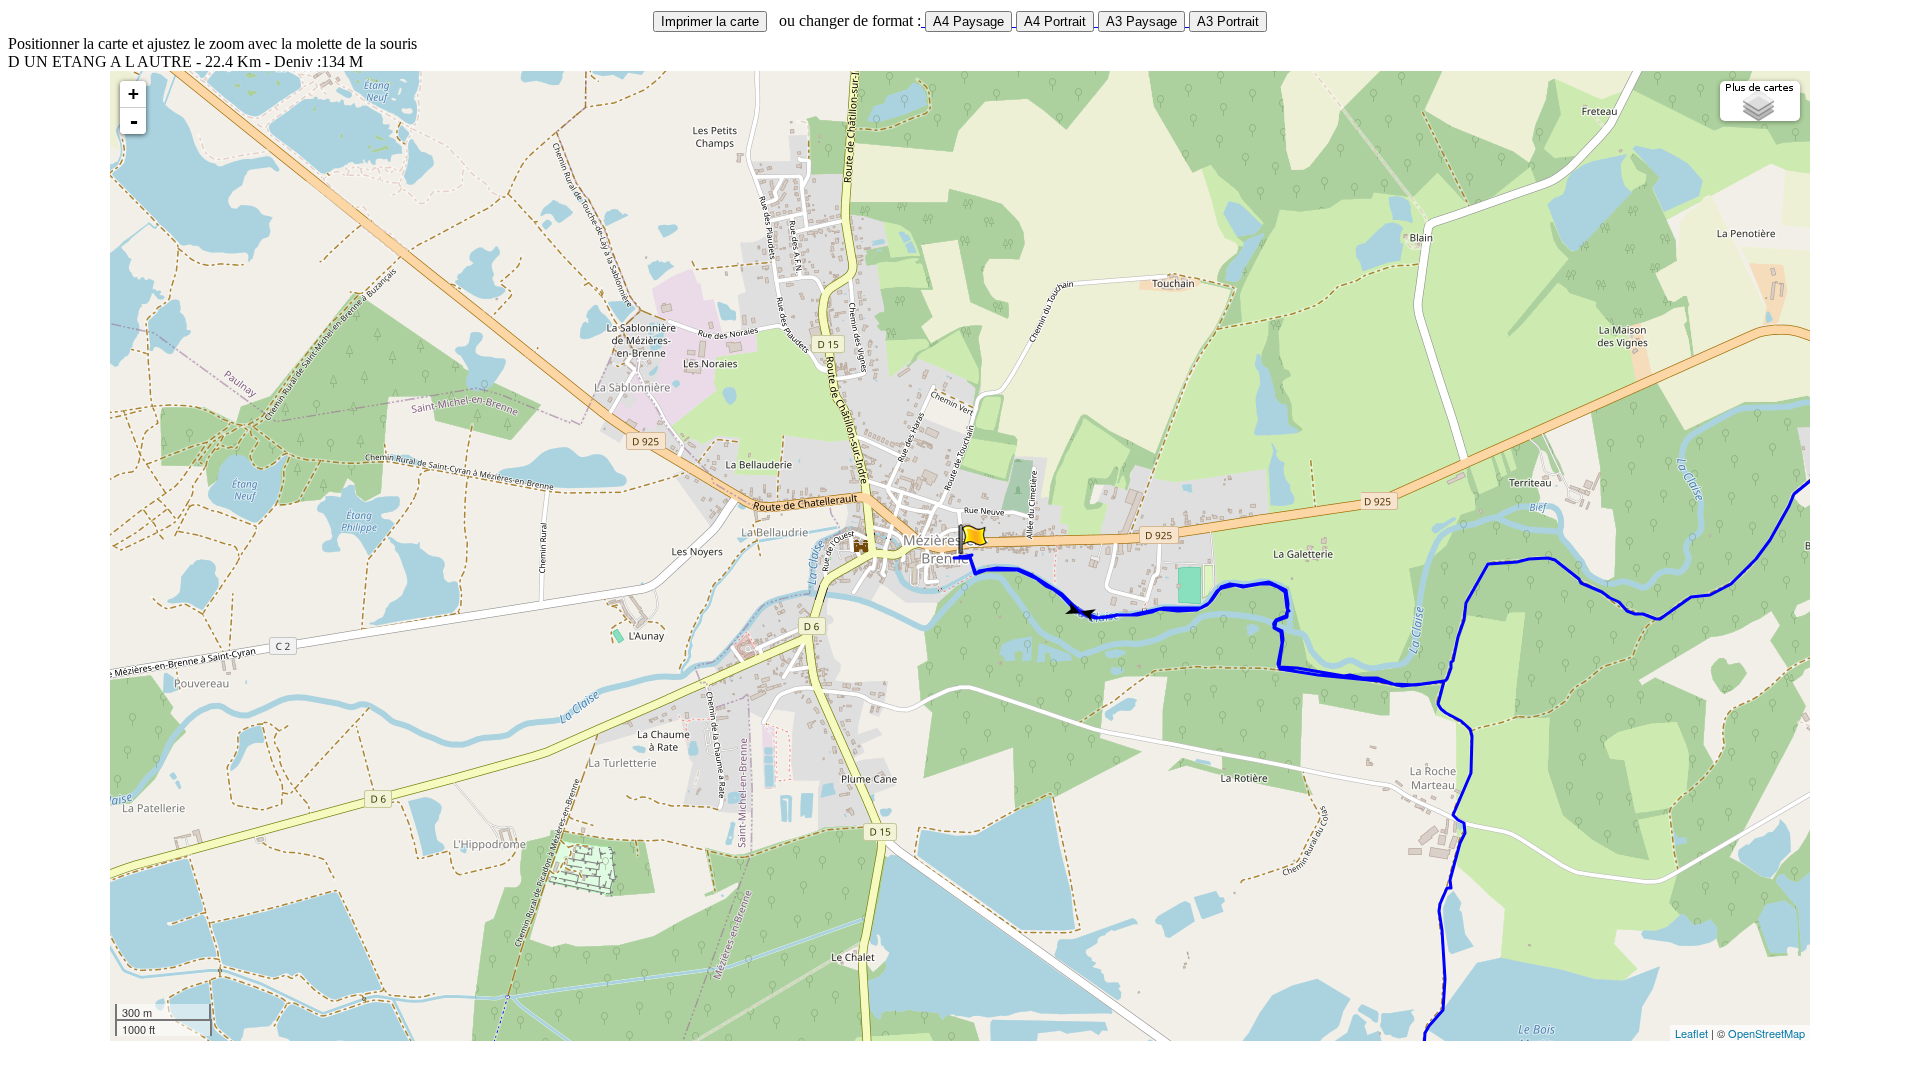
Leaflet (1691, 1033)
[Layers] (1760, 101)
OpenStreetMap (1766, 1033)
